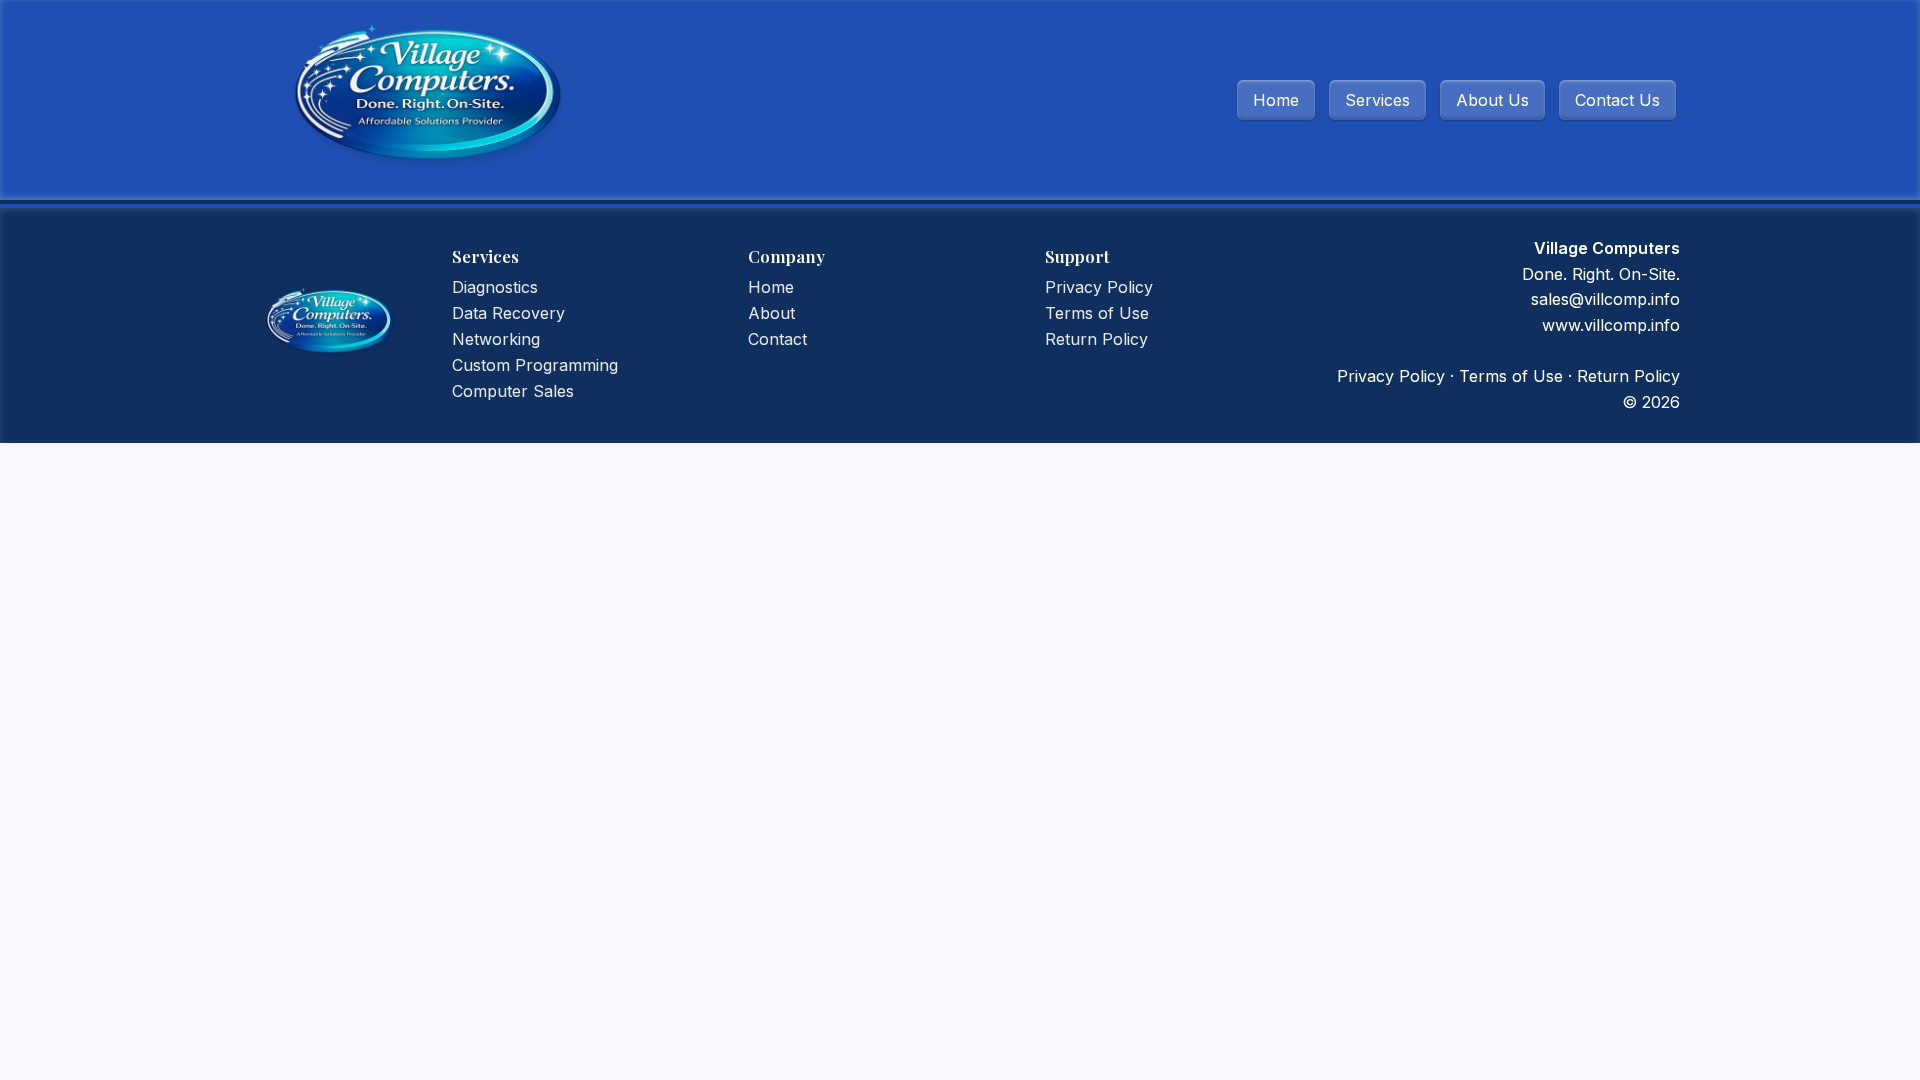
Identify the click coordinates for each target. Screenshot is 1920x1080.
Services (1377, 100)
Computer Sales (513, 391)
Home (1276, 100)
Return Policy (1096, 339)
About (771, 313)
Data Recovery (508, 313)
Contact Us (1617, 100)
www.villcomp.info (1611, 325)
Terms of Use (1097, 313)
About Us (1492, 100)
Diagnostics (495, 287)
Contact (777, 339)
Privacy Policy (1099, 287)
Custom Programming (535, 365)
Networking (496, 339)
